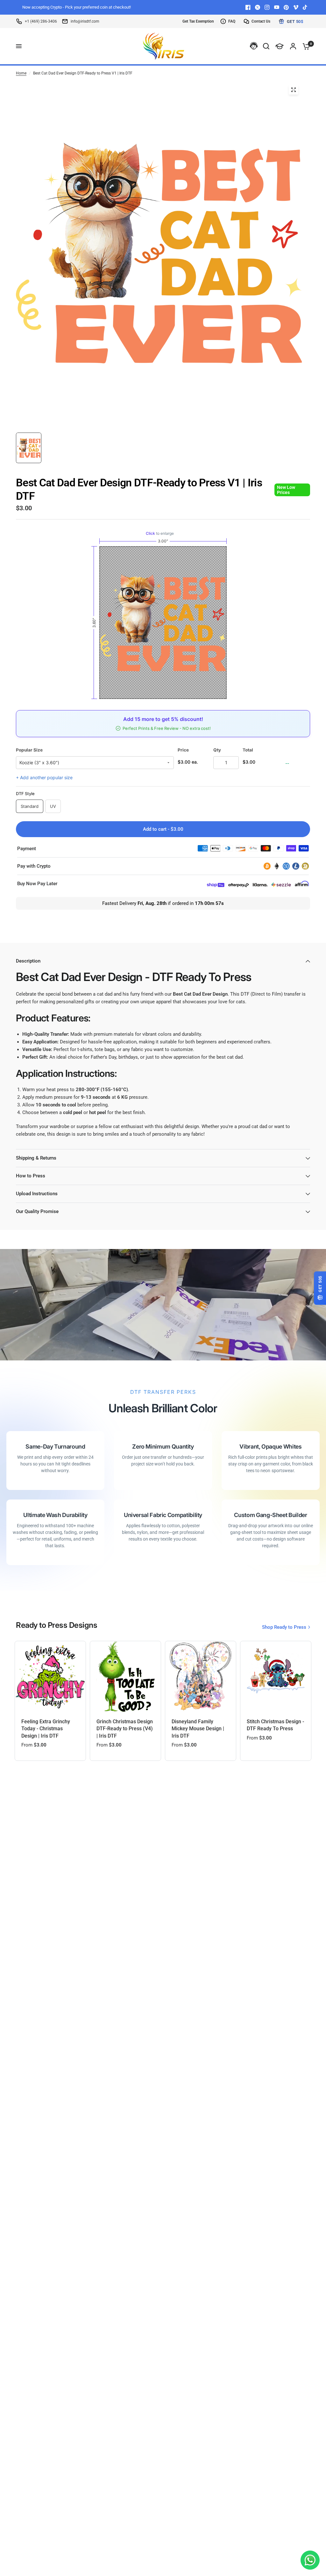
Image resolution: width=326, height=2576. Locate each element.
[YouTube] (277, 7)
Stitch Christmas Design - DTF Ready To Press (275, 1725)
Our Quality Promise (37, 1211)
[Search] (266, 46)
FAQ (232, 21)
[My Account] (293, 46)
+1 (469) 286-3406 (41, 21)
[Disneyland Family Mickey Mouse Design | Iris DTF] (201, 1676)
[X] (258, 7)
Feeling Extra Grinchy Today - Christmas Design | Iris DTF (46, 1729)
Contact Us (261, 21)
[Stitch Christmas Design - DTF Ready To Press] (276, 1676)
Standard (30, 806)
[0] (305, 46)
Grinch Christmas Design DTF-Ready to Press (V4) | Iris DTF (125, 1729)
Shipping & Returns (36, 1158)
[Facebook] (248, 7)
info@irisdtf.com (85, 21)
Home (21, 73)
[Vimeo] (296, 7)
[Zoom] (294, 90)
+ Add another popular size (44, 777)
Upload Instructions (37, 1194)
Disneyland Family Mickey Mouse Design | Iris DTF (198, 1729)
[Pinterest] (286, 7)
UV (53, 806)
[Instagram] (267, 7)
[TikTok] (305, 7)
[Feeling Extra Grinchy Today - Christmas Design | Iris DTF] (50, 1676)
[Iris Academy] (280, 46)
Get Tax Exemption (198, 21)
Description (28, 961)
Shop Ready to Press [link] (284, 1627)
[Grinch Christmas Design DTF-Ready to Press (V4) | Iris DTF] (125, 1676)
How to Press (31, 1176)
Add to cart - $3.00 (163, 829)
